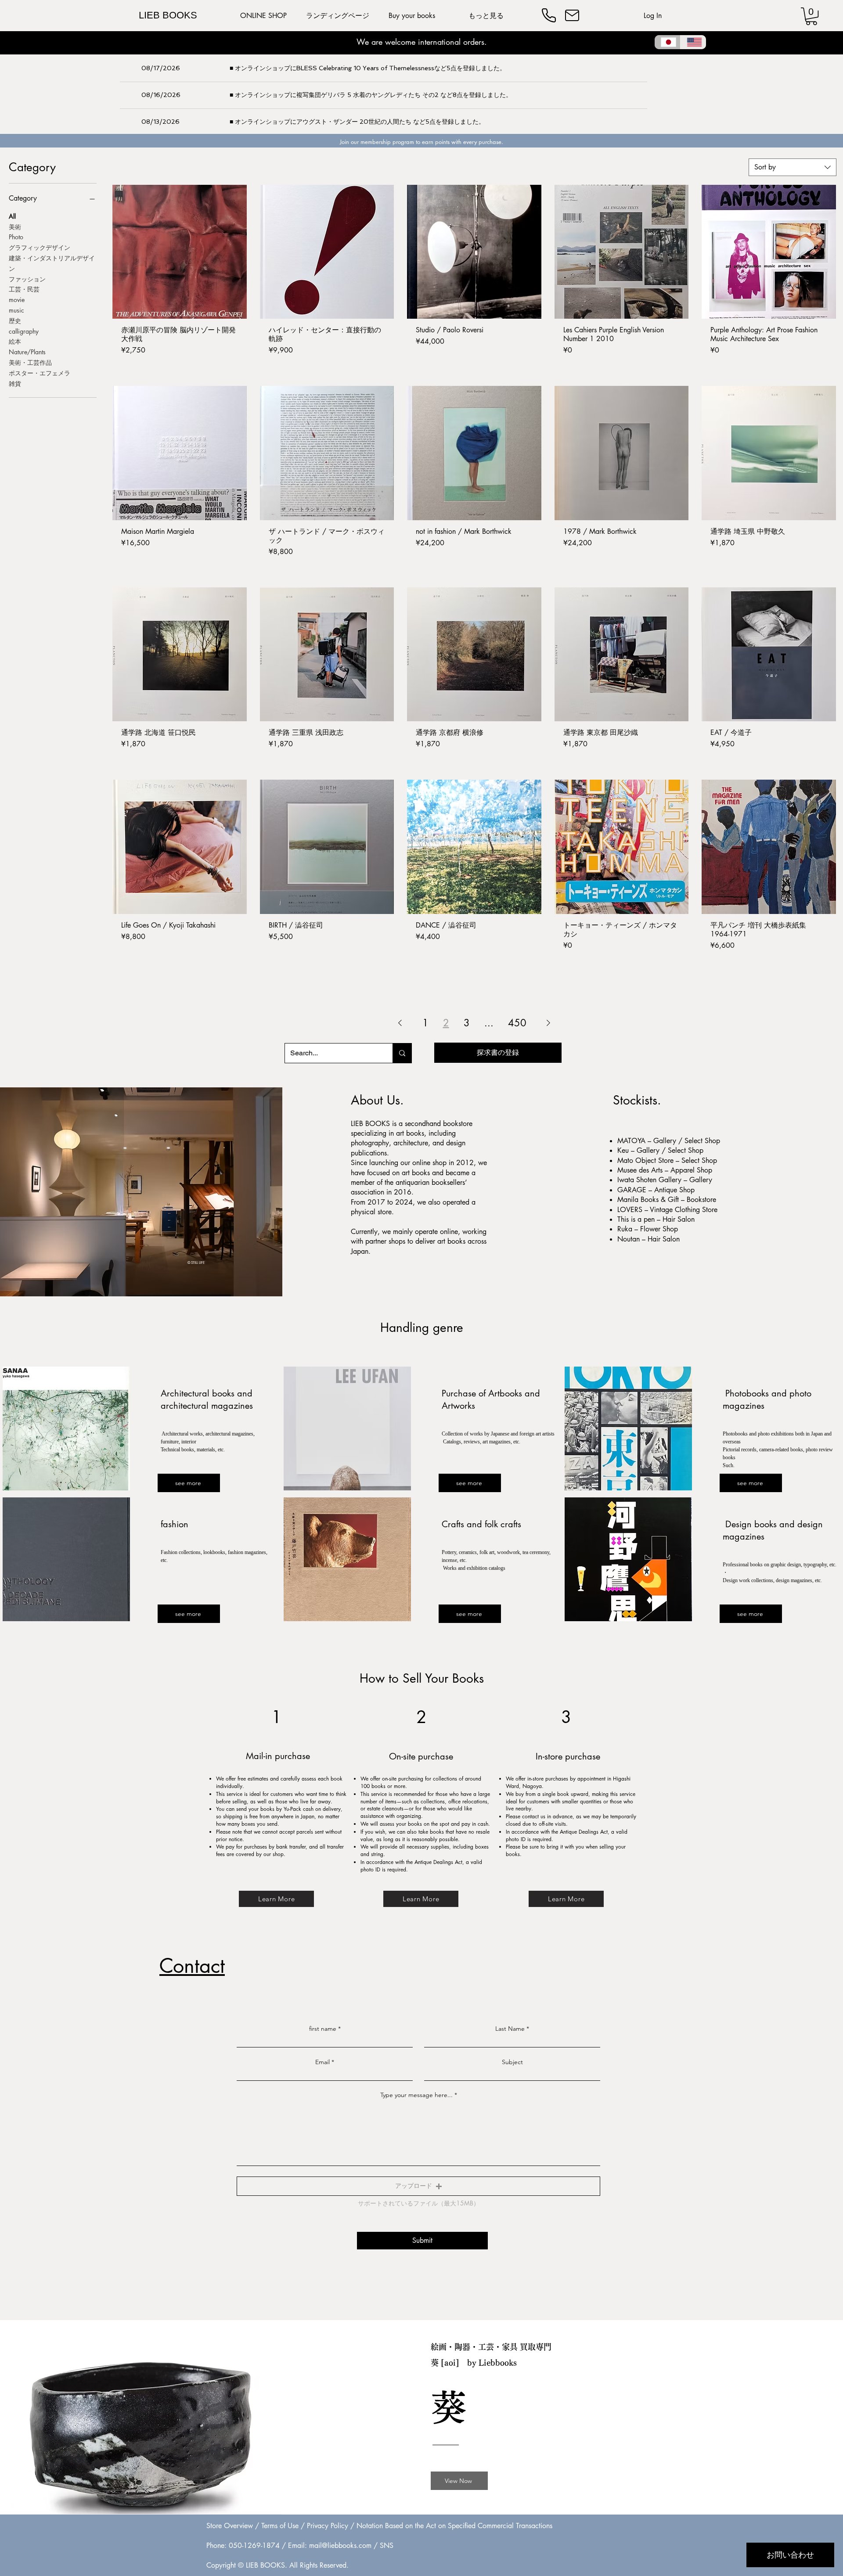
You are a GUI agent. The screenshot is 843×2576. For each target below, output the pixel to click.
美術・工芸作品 (30, 362)
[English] (693, 42)
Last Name (510, 2029)
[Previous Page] (400, 1023)
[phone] (549, 15)
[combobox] (793, 167)
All (12, 216)
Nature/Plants (27, 352)
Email (322, 2062)
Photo (16, 237)
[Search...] (402, 1053)
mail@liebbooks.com (340, 2545)
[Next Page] (548, 1023)
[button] (811, 16)
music (16, 310)
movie (17, 300)
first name (323, 2029)
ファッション (27, 279)
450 (517, 1023)
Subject (512, 2062)
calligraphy (24, 331)
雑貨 (15, 383)
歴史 (15, 321)
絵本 (15, 341)
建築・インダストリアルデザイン (52, 263)
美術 (15, 227)
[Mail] (572, 15)
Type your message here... (416, 2095)
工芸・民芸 (24, 289)
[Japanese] (667, 42)
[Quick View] (180, 252)
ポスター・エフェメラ (40, 373)
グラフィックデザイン (40, 247)
